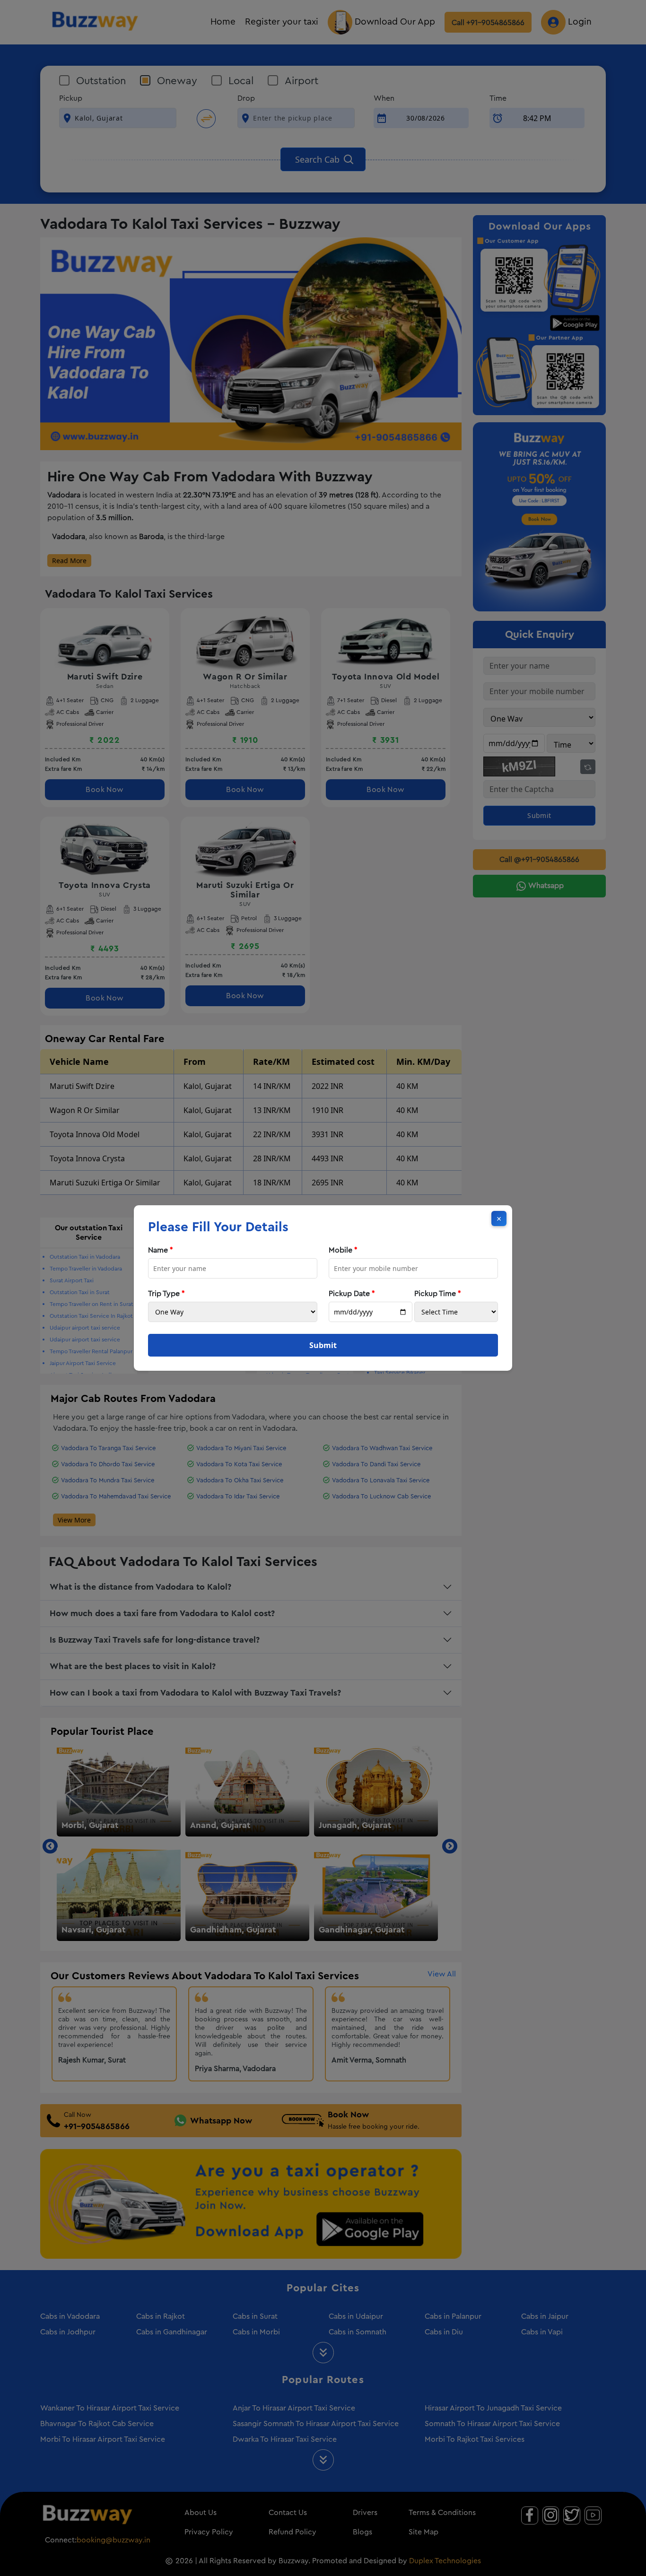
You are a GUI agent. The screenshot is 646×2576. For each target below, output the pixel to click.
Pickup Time (438, 1294)
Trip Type (166, 1294)
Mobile (343, 1250)
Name (161, 1250)
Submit (323, 1345)
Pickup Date (352, 1294)
